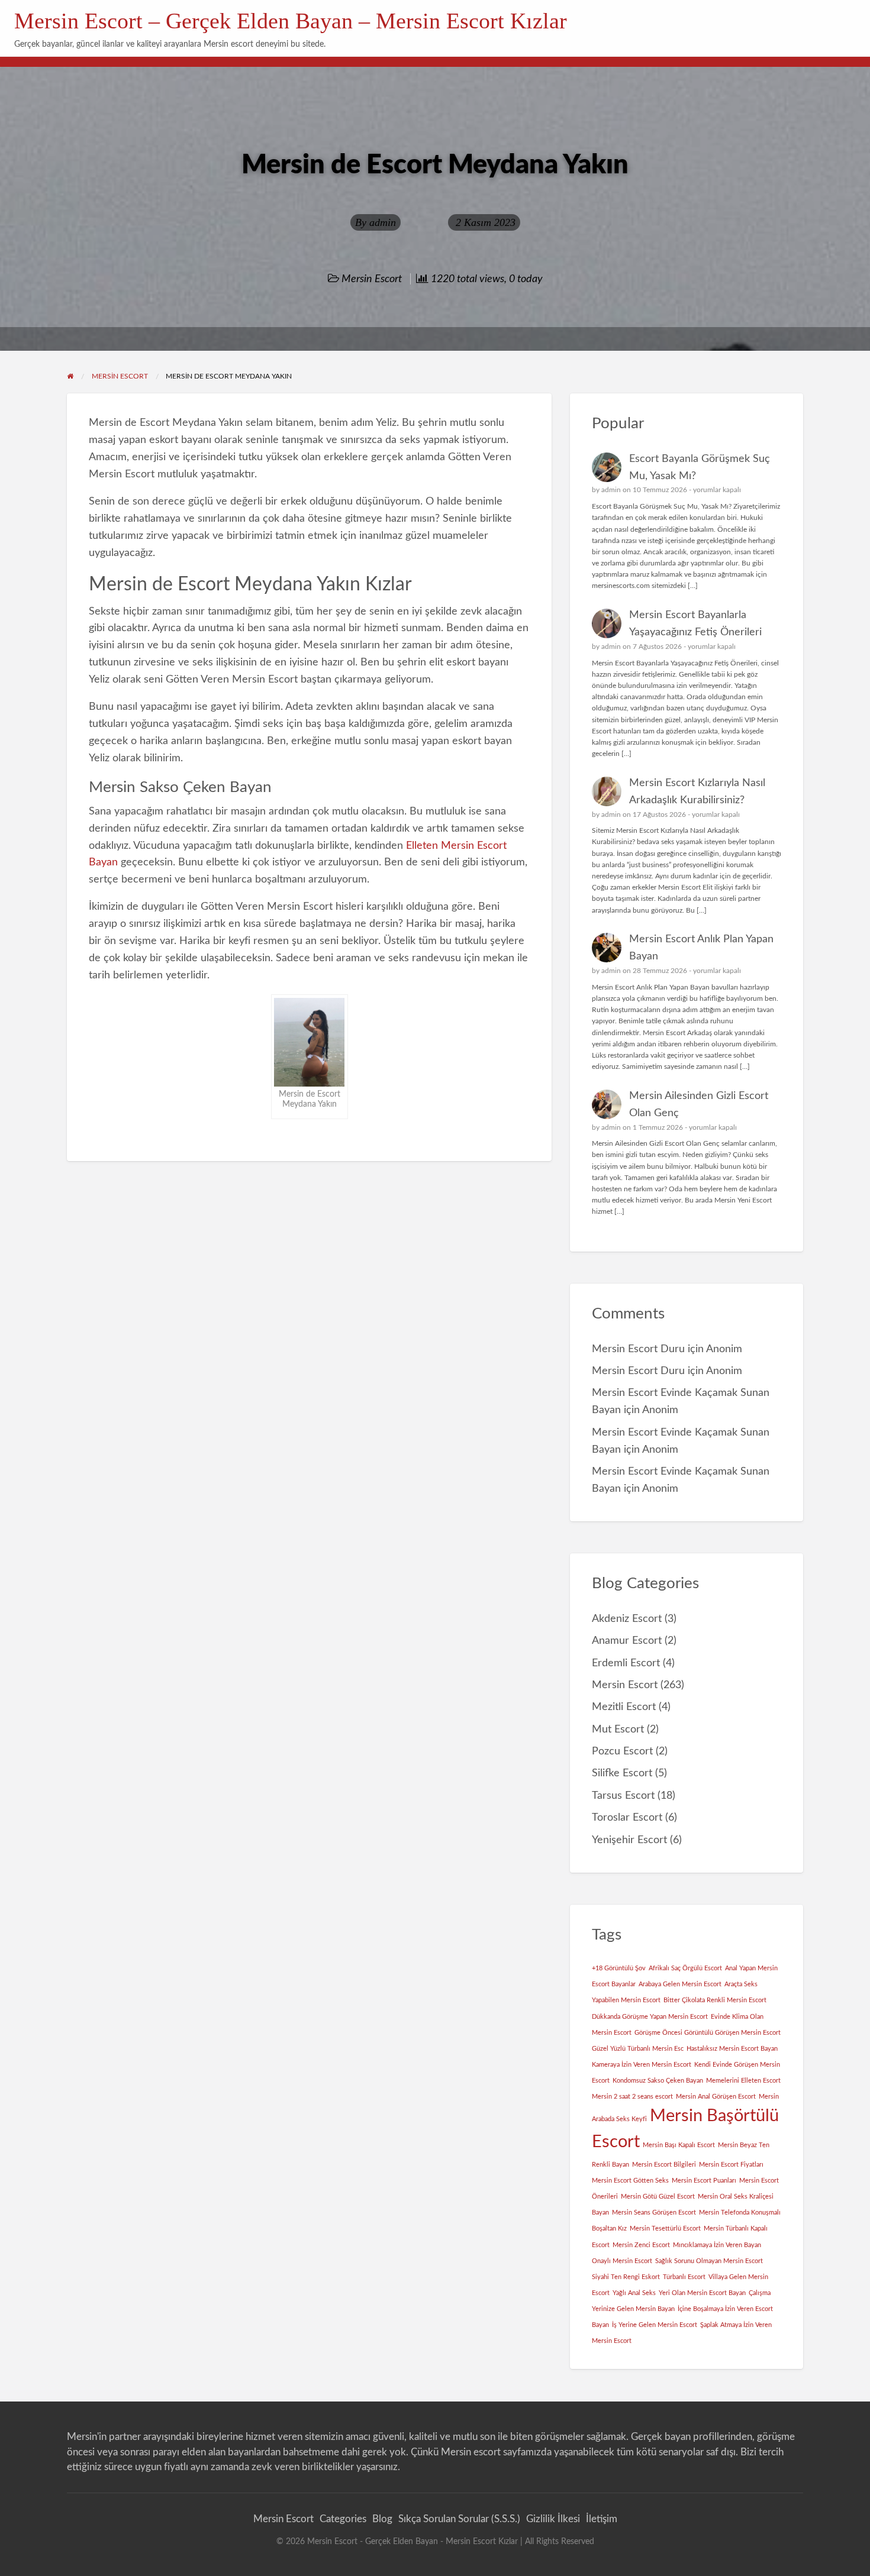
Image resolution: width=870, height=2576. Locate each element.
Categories (343, 2519)
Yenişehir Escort (629, 1840)
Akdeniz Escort (627, 1619)
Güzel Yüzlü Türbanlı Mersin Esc (638, 2049)
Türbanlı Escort (684, 2277)
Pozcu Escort (622, 1751)
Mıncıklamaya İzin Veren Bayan (717, 2245)
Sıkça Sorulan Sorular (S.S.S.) (459, 2519)
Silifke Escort (622, 1773)
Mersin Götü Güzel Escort (658, 2197)
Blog (382, 2519)
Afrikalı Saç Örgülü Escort (685, 1968)
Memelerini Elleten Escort (743, 2081)
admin (383, 222)
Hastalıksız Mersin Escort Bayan (732, 2049)
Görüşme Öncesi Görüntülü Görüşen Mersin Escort (708, 2033)
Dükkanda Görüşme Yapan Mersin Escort (650, 2017)
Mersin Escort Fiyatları (731, 2165)
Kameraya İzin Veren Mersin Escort (642, 2065)
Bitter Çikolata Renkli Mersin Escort (715, 2000)
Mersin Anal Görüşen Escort (716, 2097)
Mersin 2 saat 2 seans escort (632, 2097)
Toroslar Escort (627, 1817)
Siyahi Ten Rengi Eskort (626, 2277)
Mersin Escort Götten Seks (630, 2181)
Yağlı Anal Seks (634, 2293)
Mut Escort (618, 1729)
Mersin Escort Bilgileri (664, 2165)
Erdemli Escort (626, 1663)
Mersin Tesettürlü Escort (665, 2228)
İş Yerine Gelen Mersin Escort (655, 2325)
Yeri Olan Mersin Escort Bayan (702, 2293)
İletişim (602, 2519)
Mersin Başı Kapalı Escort (679, 2145)
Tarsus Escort (623, 1796)
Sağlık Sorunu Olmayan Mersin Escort (709, 2261)
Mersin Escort (372, 279)
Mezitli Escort (624, 1707)
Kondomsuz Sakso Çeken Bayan (658, 2081)
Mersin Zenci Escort (641, 2245)
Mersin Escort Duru (638, 1349)
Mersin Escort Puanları (704, 2181)
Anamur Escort (627, 1641)
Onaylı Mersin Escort (622, 2261)
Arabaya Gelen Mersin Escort (680, 1984)
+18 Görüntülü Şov (619, 1968)
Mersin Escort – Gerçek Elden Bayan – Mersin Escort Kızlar (291, 21)
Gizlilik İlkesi (553, 2519)
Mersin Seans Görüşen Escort (654, 2213)
